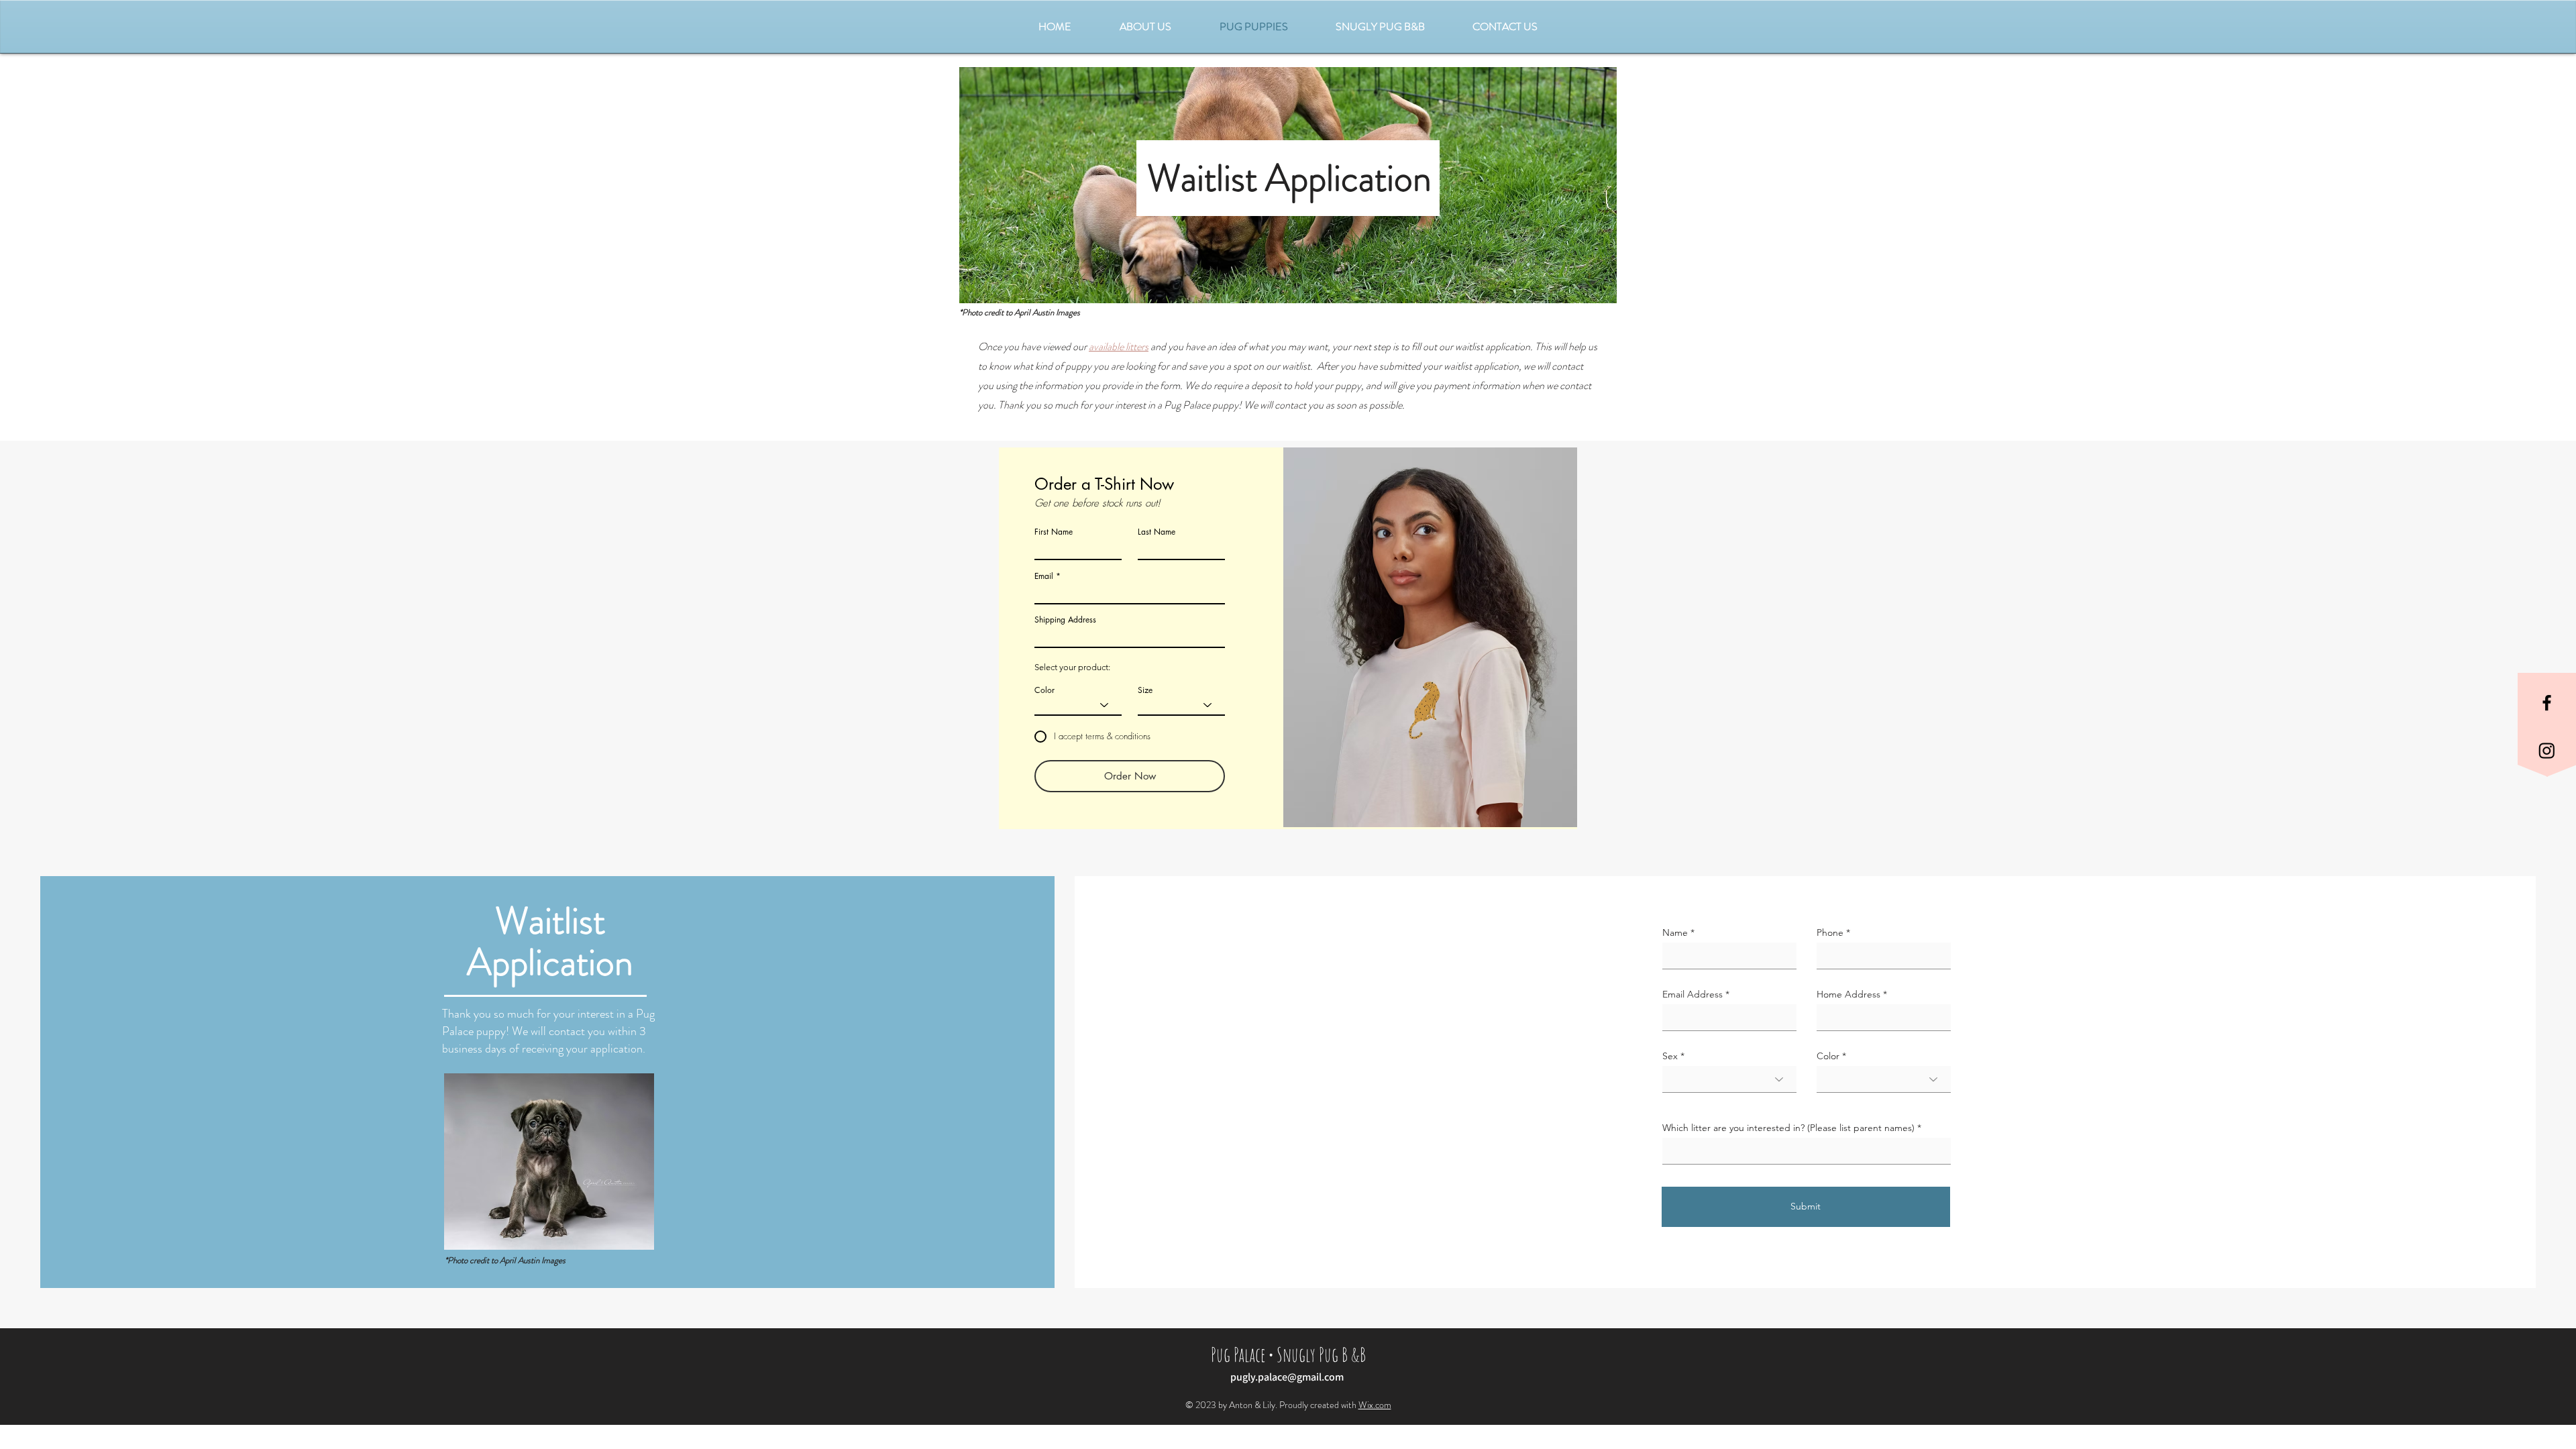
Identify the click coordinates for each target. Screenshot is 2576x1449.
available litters (1119, 346)
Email (1044, 576)
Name (1675, 932)
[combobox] (1130, 636)
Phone (1830, 932)
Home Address (1848, 994)
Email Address (1693, 994)
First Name (1054, 532)
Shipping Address (1065, 620)
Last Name (1157, 532)
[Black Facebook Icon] (2547, 703)
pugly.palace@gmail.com (1287, 1377)
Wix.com (1375, 1405)
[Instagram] (2547, 750)
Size (1145, 690)
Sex (1670, 1056)
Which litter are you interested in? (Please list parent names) (1788, 1128)
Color (1044, 690)
